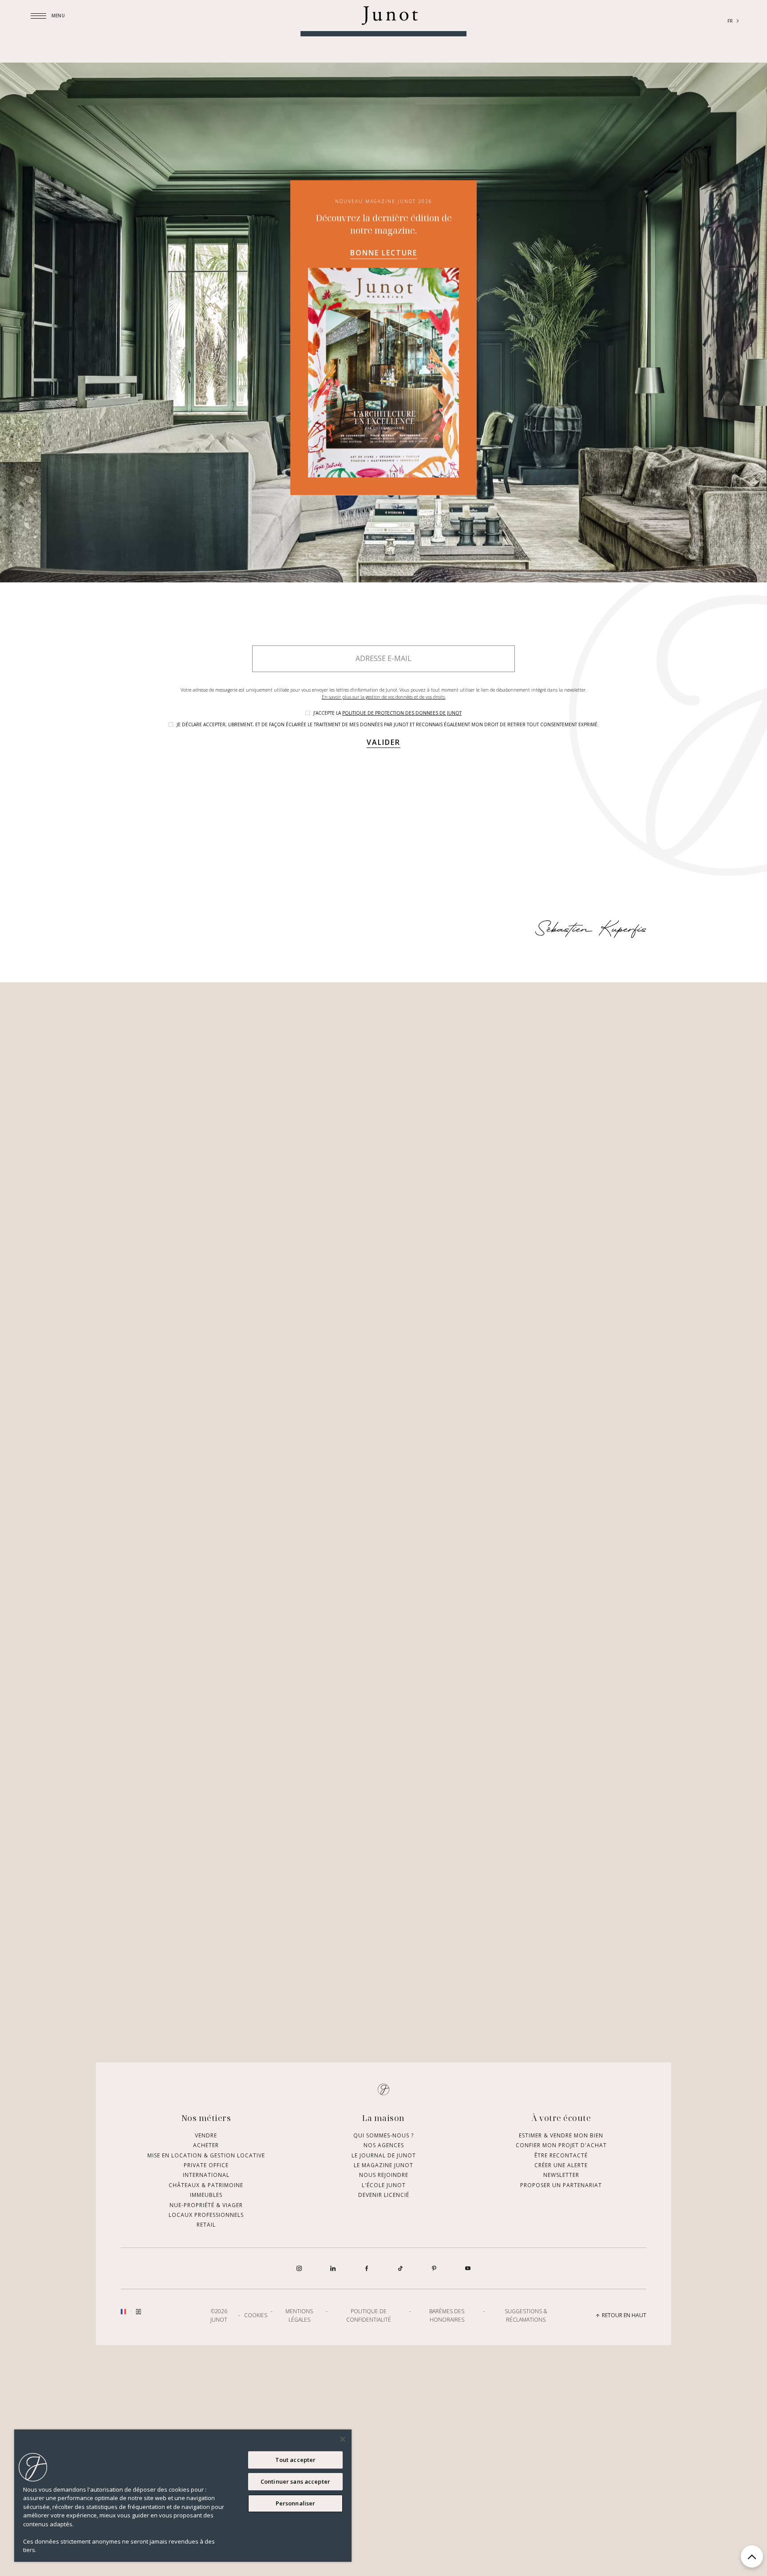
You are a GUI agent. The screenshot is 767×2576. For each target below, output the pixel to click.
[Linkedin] (333, 2419)
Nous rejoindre (384, 2326)
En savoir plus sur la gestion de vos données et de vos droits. (384, 809)
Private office (206, 2316)
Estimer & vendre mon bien (561, 2286)
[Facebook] (367, 2419)
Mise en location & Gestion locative (206, 2306)
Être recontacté (561, 2306)
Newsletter (561, 2326)
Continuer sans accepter (295, 2481)
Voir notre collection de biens (383, 134)
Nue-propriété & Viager (206, 2356)
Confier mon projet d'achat (561, 2296)
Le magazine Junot (383, 2316)
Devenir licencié (384, 2346)
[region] (183, 2496)
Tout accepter (296, 2460)
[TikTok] (400, 2419)
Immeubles (206, 2346)
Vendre (206, 2286)
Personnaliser (296, 2503)
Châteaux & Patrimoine (206, 2336)
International (206, 2326)
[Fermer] (343, 2439)
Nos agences (384, 2296)
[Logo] (390, 22)
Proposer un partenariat (561, 2336)
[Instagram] (299, 2419)
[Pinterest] (434, 2419)
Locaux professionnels (206, 2365)
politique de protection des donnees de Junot (402, 825)
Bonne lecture (384, 179)
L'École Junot (384, 2336)
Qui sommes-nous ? (383, 2286)
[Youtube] (468, 2419)
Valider (383, 855)
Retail (206, 2376)
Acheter (206, 2296)
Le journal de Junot (384, 2306)
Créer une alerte (561, 2316)
